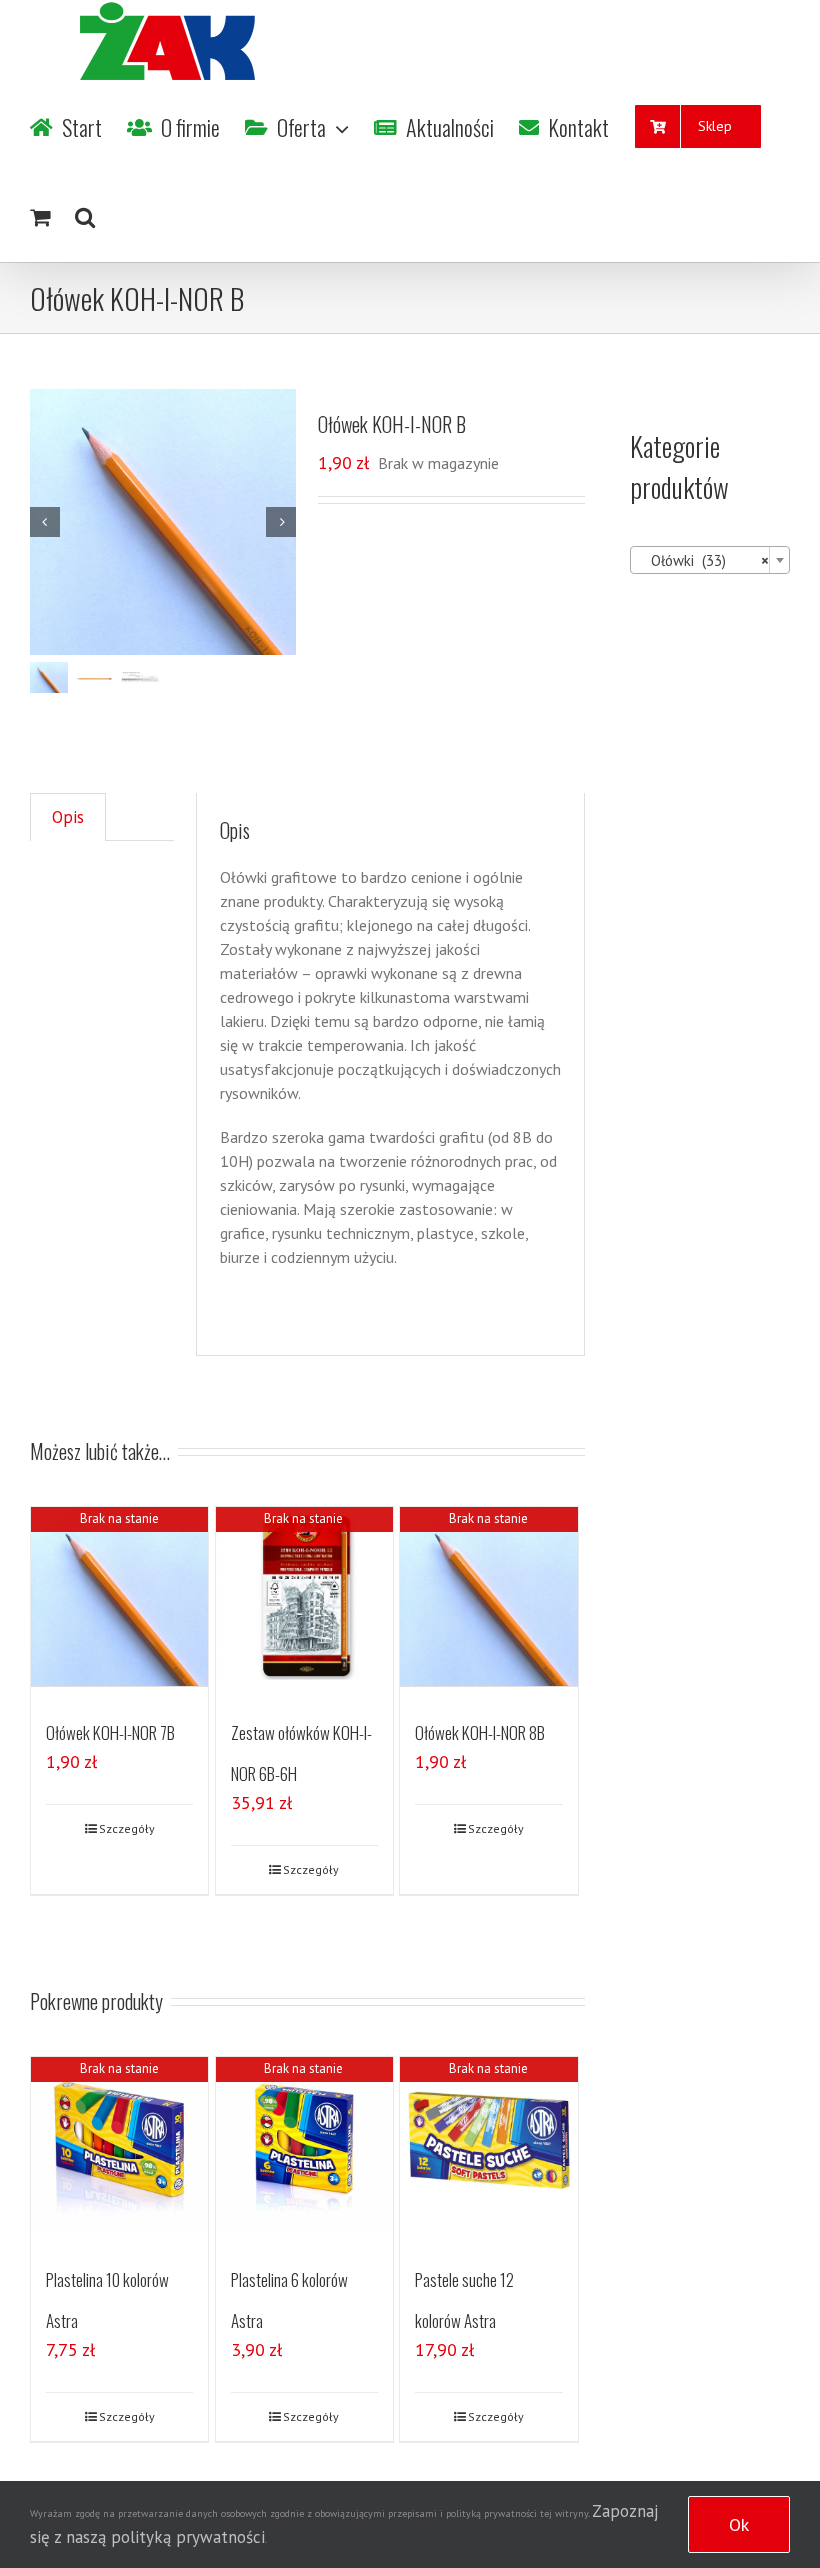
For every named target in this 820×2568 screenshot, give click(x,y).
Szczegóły (127, 1828)
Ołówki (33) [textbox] (704, 560)
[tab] (68, 817)
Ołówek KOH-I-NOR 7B (110, 1732)
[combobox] (710, 560)
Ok (739, 2524)
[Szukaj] (85, 217)
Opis (68, 817)
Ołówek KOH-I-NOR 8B (480, 1732)
